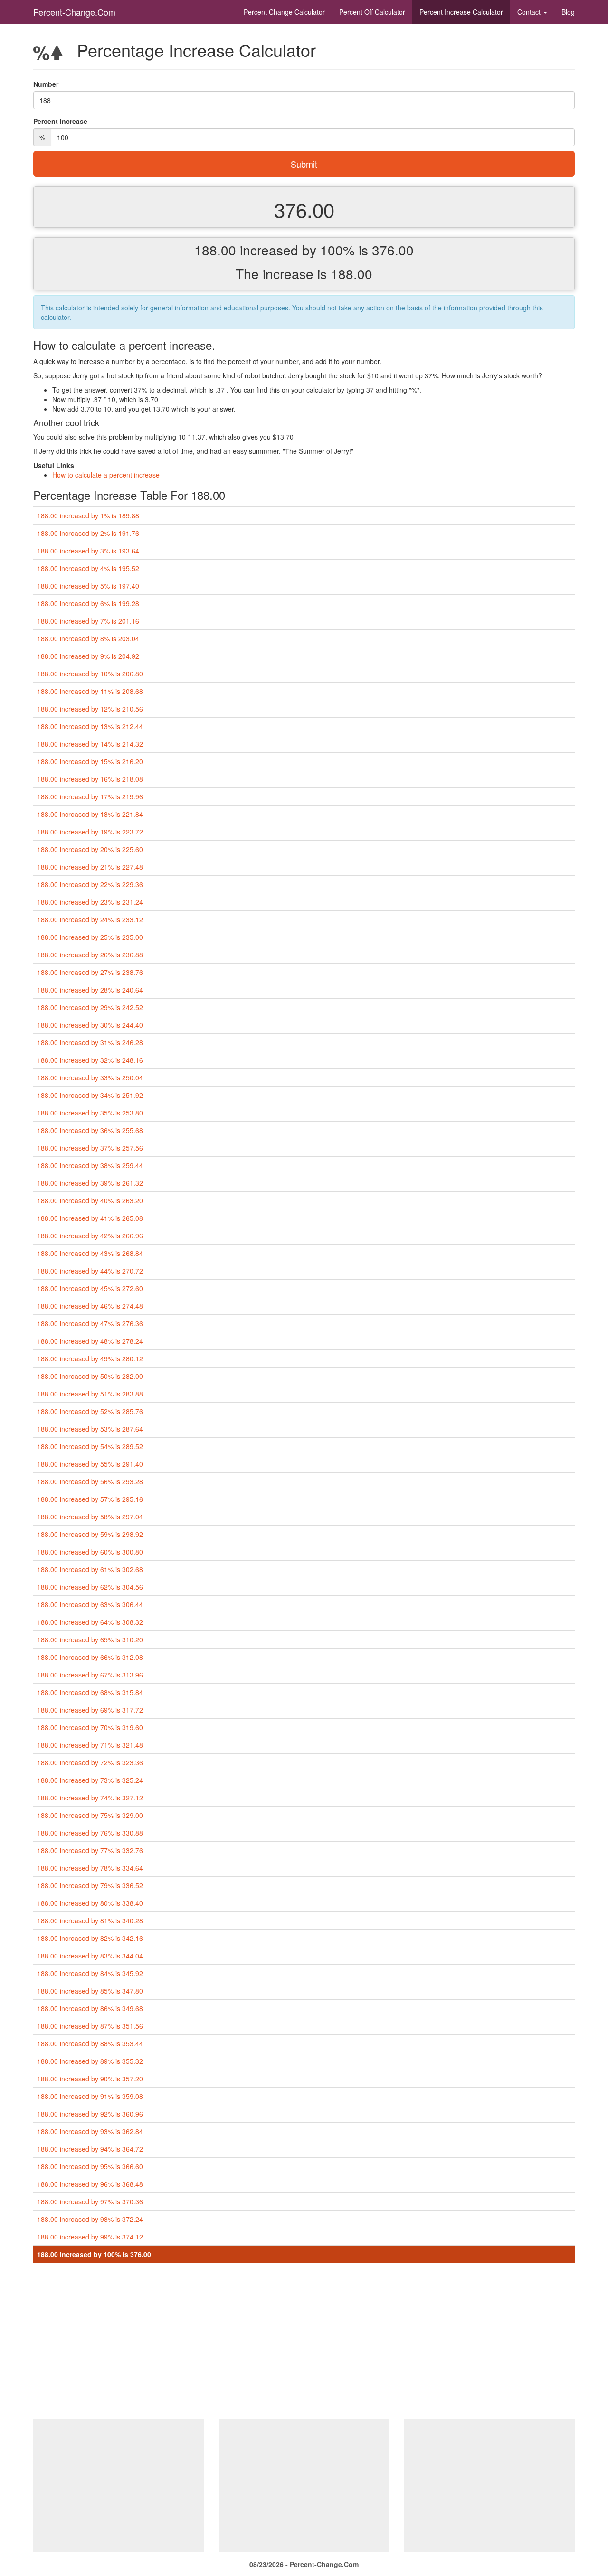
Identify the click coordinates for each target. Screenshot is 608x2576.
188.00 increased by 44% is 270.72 (90, 1271)
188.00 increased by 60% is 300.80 (90, 1552)
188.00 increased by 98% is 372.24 (90, 2219)
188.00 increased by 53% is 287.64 (90, 1429)
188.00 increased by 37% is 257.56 (90, 1148)
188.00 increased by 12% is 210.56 (90, 709)
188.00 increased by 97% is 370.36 (90, 2201)
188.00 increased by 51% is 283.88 (90, 1394)
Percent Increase (461, 12)
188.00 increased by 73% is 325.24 (90, 1780)
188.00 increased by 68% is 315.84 (90, 1692)
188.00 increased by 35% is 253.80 (90, 1113)
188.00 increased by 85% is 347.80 (90, 1991)
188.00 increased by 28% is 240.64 (90, 990)
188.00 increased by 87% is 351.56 (90, 2026)
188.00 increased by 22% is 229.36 (90, 884)
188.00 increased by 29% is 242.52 (90, 1007)
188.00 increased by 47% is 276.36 (90, 1323)
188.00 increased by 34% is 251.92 (90, 1095)
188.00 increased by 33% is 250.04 (90, 1077)
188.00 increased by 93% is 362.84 (90, 2131)
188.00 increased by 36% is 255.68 (90, 1130)
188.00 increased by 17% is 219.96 (90, 796)
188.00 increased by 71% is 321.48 (90, 1745)
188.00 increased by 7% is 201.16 (88, 621)
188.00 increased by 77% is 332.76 (90, 1850)
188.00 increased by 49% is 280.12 (90, 1358)
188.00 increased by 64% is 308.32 (90, 1622)
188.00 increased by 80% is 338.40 (90, 1903)
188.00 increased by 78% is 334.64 (90, 1868)
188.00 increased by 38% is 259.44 (90, 1165)
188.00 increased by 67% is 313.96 (90, 1675)
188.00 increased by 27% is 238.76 (90, 972)
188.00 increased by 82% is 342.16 (90, 1938)
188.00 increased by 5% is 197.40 (88, 586)
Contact (530, 12)
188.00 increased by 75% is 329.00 (90, 1815)
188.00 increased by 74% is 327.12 (90, 1798)
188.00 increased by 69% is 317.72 (90, 1710)
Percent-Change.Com (74, 12)
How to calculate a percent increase (106, 475)
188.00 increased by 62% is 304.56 (90, 1587)
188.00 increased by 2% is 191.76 (88, 533)
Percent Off (372, 12)
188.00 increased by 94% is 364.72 (90, 2149)
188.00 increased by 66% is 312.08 (90, 1657)
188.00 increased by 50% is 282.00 (90, 1376)
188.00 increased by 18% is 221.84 (90, 814)
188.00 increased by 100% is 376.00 (94, 2254)
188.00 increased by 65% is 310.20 (90, 1639)
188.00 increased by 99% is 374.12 (90, 2237)
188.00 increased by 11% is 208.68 (90, 691)
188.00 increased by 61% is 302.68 (90, 1569)
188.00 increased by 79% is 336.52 (90, 1885)
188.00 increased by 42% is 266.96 (90, 1236)
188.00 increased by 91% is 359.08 (90, 2096)
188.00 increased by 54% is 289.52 (90, 1446)
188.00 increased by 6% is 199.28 (88, 603)
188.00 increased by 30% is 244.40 (90, 1025)
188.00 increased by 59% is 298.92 (90, 1534)
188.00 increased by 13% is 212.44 (90, 726)
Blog (568, 12)
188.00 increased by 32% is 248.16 (90, 1060)
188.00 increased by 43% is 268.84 (90, 1253)
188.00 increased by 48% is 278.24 (90, 1341)
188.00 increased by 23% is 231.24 (90, 902)
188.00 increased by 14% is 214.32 (90, 744)
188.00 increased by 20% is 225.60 (90, 849)
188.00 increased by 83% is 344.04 (90, 1956)
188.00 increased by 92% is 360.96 (90, 2114)
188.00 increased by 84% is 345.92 (90, 1973)
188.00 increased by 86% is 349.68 (90, 2008)
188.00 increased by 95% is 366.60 (90, 2166)
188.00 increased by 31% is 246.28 (90, 1042)
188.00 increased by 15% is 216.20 (90, 761)
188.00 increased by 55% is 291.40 (90, 1464)
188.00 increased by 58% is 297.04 (90, 1517)
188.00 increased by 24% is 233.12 (90, 919)
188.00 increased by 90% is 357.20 (90, 2079)
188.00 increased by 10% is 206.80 (90, 674)
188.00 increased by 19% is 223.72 (90, 832)
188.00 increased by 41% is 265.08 (90, 1218)
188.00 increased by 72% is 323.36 (90, 1762)
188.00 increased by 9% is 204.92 (88, 656)
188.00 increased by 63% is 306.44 (90, 1604)
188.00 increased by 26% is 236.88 (90, 955)
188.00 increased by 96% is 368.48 (90, 2184)
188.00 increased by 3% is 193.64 (88, 551)
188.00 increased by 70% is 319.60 (90, 1727)
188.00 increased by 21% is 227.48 (90, 867)
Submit (304, 164)
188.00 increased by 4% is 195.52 (88, 568)
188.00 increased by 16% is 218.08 (90, 779)
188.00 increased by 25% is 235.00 (90, 937)
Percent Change (284, 12)
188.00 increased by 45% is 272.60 (90, 1288)
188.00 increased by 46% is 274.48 (90, 1306)
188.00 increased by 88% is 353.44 (90, 2043)
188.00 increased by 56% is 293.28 (90, 1481)
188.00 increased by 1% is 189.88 (88, 515)
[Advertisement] (304, 2343)
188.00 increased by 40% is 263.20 (90, 1200)
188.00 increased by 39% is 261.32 (90, 1183)
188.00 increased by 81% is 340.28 (90, 1920)
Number (46, 84)
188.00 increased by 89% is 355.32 (90, 2061)
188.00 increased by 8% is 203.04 (88, 638)
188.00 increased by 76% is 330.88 (90, 1833)
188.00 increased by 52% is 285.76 (90, 1411)
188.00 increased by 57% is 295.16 (90, 1499)
